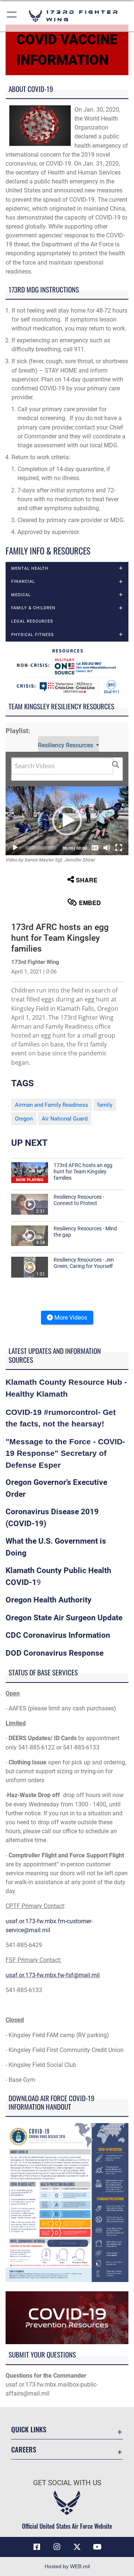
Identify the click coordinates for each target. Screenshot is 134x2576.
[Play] (15, 848)
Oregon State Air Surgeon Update (64, 1618)
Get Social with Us (67, 2483)
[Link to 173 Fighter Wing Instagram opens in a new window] (57, 2547)
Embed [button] (90, 903)
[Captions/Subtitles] (95, 848)
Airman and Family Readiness (52, 1105)
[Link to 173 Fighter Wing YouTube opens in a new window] (97, 2547)
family (105, 1105)
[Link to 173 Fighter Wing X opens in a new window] (77, 2547)
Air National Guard (65, 1119)
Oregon (24, 1119)
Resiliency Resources (66, 745)
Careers (24, 2449)
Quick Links (29, 2429)
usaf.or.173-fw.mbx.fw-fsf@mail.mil (53, 1975)
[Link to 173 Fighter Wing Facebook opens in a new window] (37, 2547)
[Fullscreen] (119, 848)
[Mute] (107, 848)
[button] (12, 16)
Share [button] (87, 880)
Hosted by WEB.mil (67, 2566)
